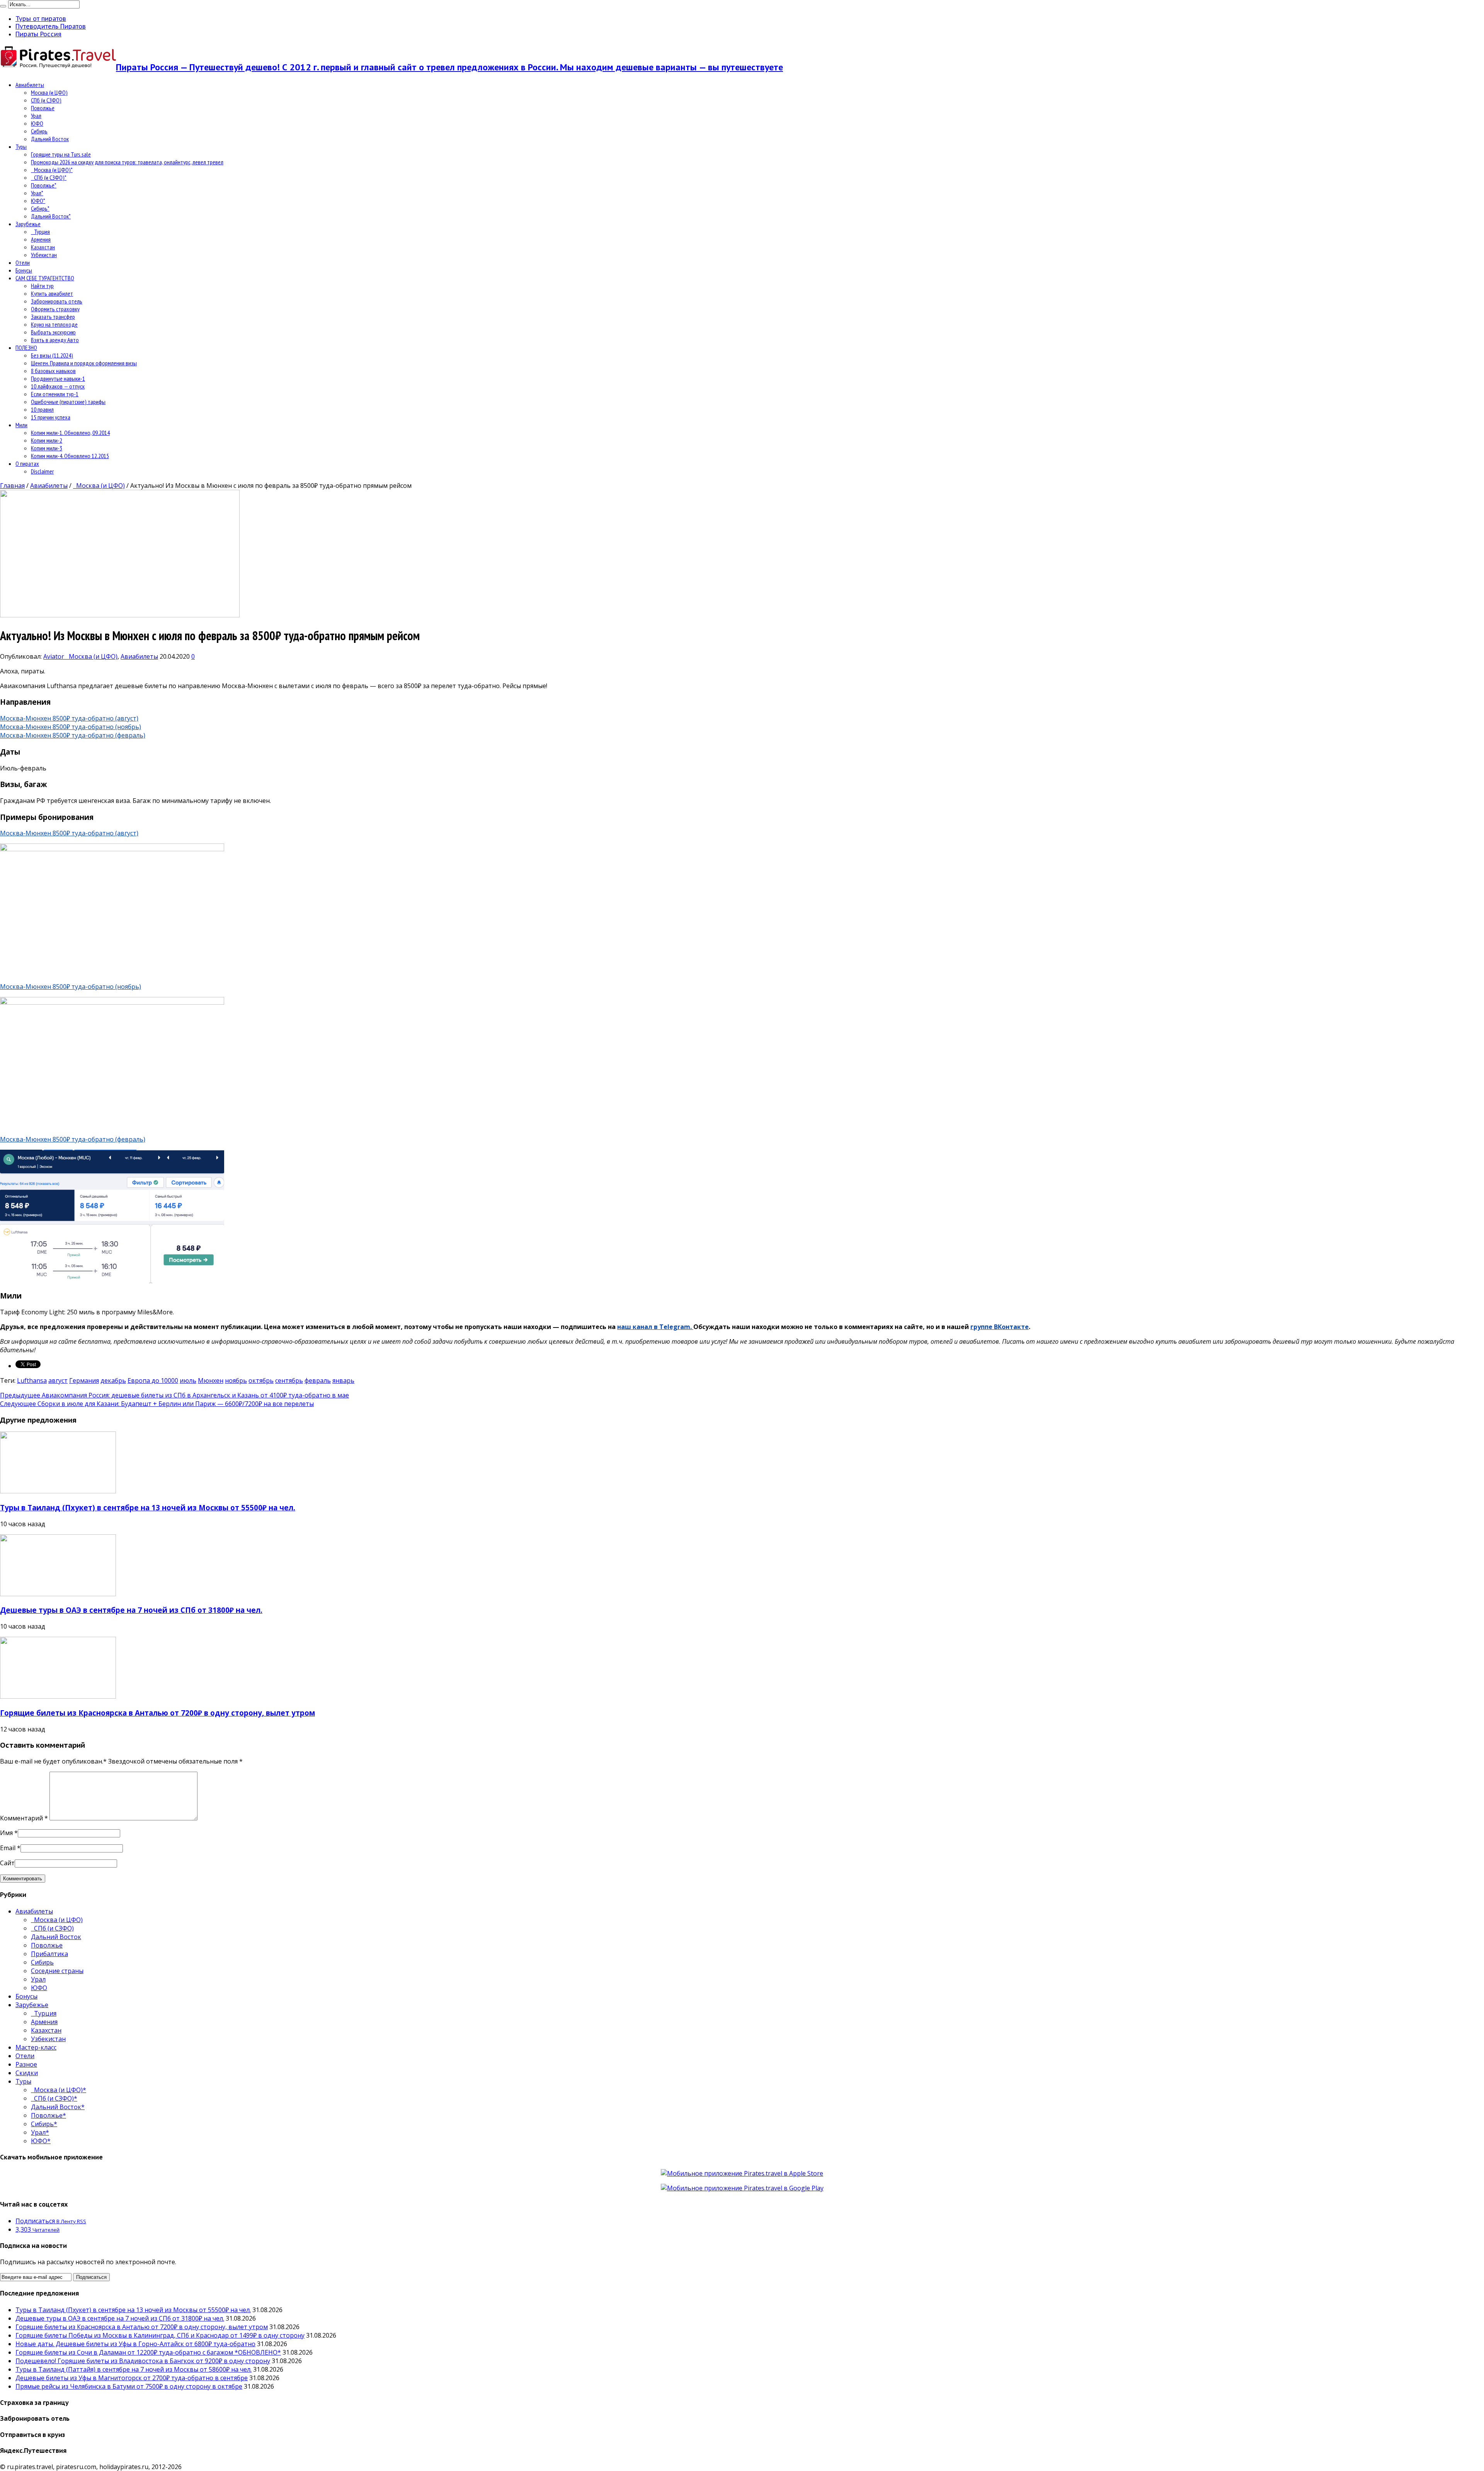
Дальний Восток (50, 139)
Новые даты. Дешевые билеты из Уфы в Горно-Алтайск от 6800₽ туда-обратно (135, 2344)
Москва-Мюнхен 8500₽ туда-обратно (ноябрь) (71, 727)
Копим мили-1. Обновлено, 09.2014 (70, 433)
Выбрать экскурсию (53, 332)
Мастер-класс (36, 2047)
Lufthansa (32, 1380)
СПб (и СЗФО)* (49, 177)
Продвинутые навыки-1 (58, 378)
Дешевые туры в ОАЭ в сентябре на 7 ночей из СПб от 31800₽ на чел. (131, 1610)
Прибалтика (49, 1954)
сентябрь (289, 1380)
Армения (41, 239)
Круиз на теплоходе (54, 324)
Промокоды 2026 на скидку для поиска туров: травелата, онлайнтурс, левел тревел (127, 162)
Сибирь (39, 131)
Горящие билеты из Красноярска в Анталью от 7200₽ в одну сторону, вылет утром (157, 1713)
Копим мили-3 (47, 448)
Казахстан (43, 247)
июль (188, 1380)
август (58, 1380)
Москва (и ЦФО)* (52, 170)
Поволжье (43, 108)
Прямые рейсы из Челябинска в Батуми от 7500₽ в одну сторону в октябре (129, 2386)
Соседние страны (57, 1971)
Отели (23, 262)
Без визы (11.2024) (52, 355)
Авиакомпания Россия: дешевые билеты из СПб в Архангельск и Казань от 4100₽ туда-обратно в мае (174, 1395)
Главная (12, 486)
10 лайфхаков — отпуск (58, 386)
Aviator (54, 656)
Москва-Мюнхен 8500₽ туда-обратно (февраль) (73, 735)
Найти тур (42, 286)
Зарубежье (28, 224)
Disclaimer (42, 471)
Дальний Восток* (51, 216)
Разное (26, 2064)
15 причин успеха (51, 417)
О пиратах (27, 464)
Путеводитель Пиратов (51, 26)
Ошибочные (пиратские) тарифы (68, 402)
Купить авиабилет (52, 293)
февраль (318, 1380)
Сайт (7, 1863)
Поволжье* (44, 185)
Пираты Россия (38, 34)
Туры (21, 147)
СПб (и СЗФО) (46, 100)
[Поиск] (3, 6)
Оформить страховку (55, 309)
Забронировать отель (57, 301)
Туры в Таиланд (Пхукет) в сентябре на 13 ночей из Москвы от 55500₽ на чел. (148, 1507)
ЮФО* (38, 201)
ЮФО (37, 123)
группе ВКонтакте (1000, 1327)
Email (8, 1848)
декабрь (113, 1380)
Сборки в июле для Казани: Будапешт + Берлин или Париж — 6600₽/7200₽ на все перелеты (157, 1404)
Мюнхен (211, 1380)
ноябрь (236, 1380)
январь (343, 1380)
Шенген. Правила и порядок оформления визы (84, 363)
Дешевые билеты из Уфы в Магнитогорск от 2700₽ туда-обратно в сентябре (132, 2378)
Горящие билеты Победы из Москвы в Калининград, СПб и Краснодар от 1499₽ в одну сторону (160, 2335)
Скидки (27, 2073)
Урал (36, 116)
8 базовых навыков (53, 371)
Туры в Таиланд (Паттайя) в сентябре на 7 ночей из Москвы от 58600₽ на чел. (134, 2369)
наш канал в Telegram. (655, 1327)
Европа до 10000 (153, 1380)
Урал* (37, 193)
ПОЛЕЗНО (26, 348)
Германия (84, 1380)
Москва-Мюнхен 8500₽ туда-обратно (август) (69, 718)
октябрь (261, 1380)
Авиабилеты (30, 85)
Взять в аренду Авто (55, 340)
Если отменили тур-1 (55, 394)
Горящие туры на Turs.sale (61, 154)
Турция (40, 232)
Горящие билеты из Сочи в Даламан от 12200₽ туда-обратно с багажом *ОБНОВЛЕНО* (148, 2352)
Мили (21, 425)
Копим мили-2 (47, 440)
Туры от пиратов (41, 19)
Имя (6, 1833)
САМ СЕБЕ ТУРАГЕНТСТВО (45, 278)
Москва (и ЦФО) (49, 92)
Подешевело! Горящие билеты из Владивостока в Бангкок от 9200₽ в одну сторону (143, 2361)
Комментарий (24, 1818)
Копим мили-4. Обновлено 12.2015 (70, 456)
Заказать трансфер (53, 317)
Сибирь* (40, 208)
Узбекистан (44, 255)
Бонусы (24, 270)
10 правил (42, 409)
